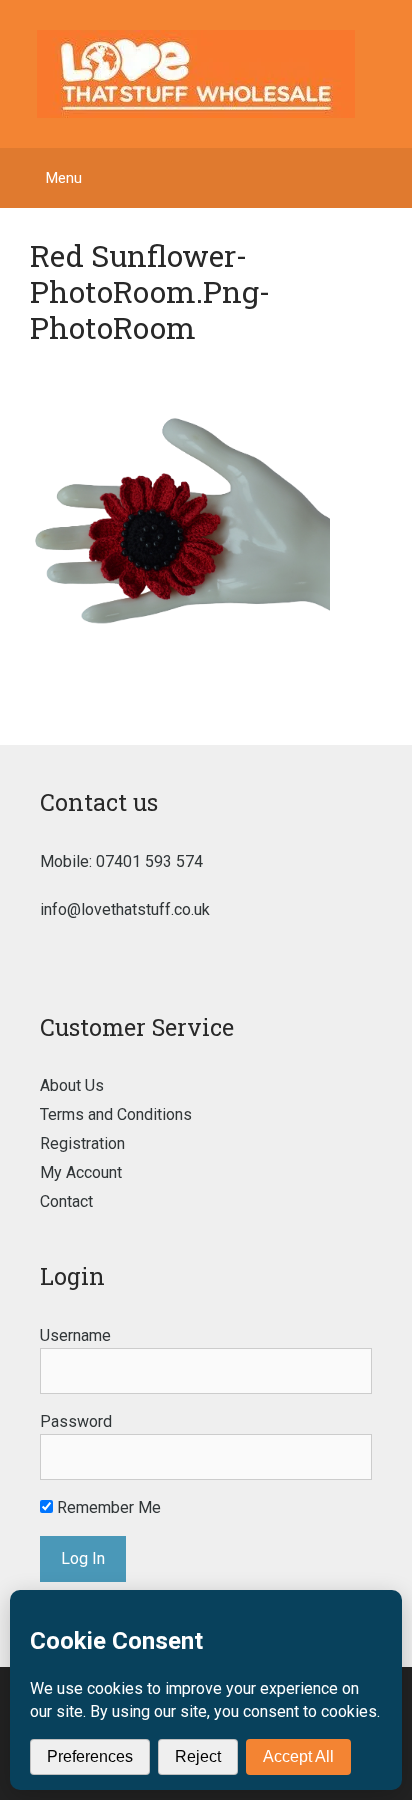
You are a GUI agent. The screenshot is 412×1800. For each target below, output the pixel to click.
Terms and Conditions (116, 1114)
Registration (82, 1143)
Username (75, 1335)
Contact (66, 1201)
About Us (72, 1085)
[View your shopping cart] (386, 178)
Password (76, 1421)
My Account (81, 1172)
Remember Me (107, 1507)
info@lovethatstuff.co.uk (125, 909)
